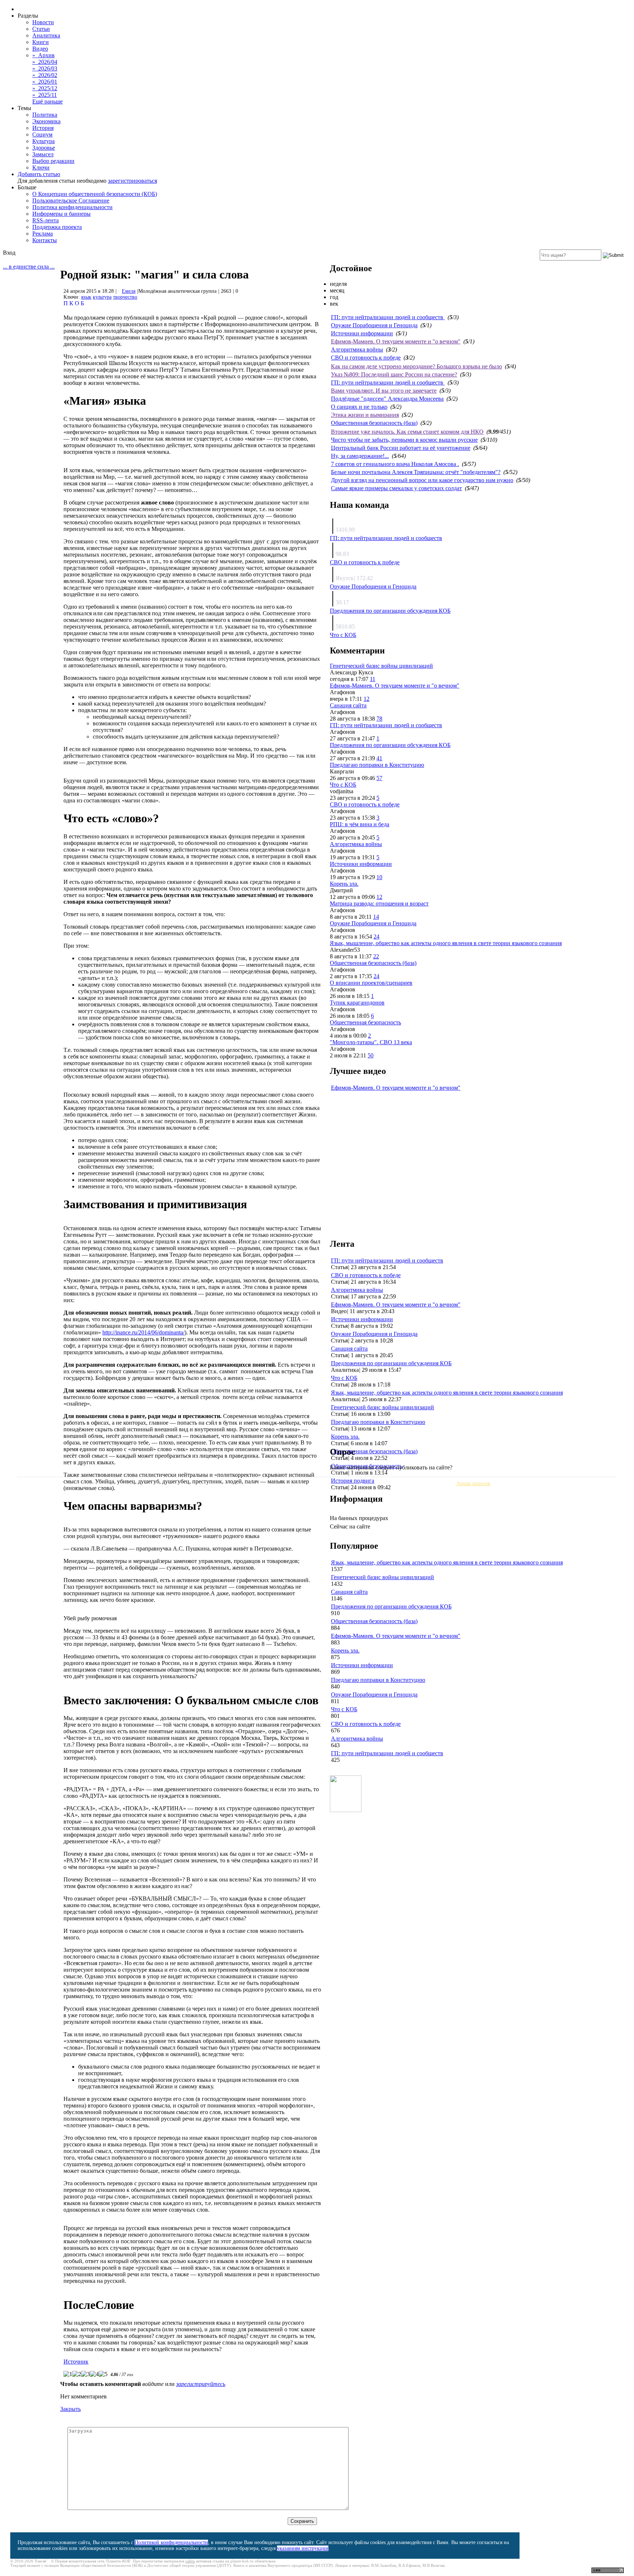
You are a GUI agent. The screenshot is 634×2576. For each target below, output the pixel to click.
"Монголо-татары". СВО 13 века (371, 1042)
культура (102, 297)
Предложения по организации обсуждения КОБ (390, 611)
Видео (40, 49)
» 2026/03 (45, 68)
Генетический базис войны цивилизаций (381, 666)
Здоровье (44, 148)
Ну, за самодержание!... (360, 456)
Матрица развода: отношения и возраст (379, 903)
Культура (43, 141)
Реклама (43, 234)
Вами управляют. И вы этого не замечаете (384, 391)
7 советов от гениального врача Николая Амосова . (395, 464)
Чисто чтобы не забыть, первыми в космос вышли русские (404, 440)
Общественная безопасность (365, 1022)
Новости (43, 22)
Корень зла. (344, 884)
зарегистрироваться (132, 181)
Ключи (41, 167)
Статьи (41, 29)
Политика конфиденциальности (72, 207)
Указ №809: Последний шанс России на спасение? (394, 374)
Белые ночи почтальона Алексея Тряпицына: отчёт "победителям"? (416, 472)
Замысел (43, 154)
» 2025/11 (45, 95)
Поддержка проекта (57, 227)
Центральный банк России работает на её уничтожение (401, 448)
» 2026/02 (45, 75)
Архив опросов (473, 1484)
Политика (45, 115)
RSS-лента (45, 220)
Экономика (46, 121)
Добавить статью (39, 174)
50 (371, 1055)
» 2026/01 (45, 82)
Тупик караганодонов (357, 1003)
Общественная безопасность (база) (374, 423)
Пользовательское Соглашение (71, 201)
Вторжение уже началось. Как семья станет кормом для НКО (407, 432)
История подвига (353, 1481)
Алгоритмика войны (357, 349)
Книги (41, 42)
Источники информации (362, 333)
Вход (9, 253)
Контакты (45, 240)
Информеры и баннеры (61, 214)
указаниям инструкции (303, 2548)
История (43, 128)
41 (379, 758)
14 (376, 917)
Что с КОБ (343, 635)
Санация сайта (348, 705)
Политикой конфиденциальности (171, 2542)
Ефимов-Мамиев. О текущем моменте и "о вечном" (396, 341)
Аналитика (46, 35)
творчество (125, 297)
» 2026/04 (45, 62)
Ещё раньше (48, 101)
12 (367, 699)
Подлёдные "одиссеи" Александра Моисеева (387, 399)
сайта (190, 2561)
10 (379, 877)
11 (373, 679)
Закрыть (70, 2409)
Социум (42, 134)
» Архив (43, 55)
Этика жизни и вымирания (365, 415)
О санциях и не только (359, 407)
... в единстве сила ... (29, 267)
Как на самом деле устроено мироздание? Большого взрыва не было (416, 366)
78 (379, 719)
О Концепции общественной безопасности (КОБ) (95, 194)
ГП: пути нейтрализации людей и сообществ (388, 317)
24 (376, 937)
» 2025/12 (45, 88)
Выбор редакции (53, 161)
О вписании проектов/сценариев (371, 983)
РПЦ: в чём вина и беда (360, 824)
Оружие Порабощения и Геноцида (374, 325)
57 (379, 778)
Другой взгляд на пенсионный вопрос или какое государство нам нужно (422, 480)
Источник (76, 2362)
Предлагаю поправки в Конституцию (377, 765)
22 (376, 956)
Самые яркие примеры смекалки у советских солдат (396, 488)
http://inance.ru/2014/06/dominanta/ (143, 1332)
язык (86, 297)
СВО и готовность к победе (366, 358)
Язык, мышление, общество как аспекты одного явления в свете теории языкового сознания (446, 943)
